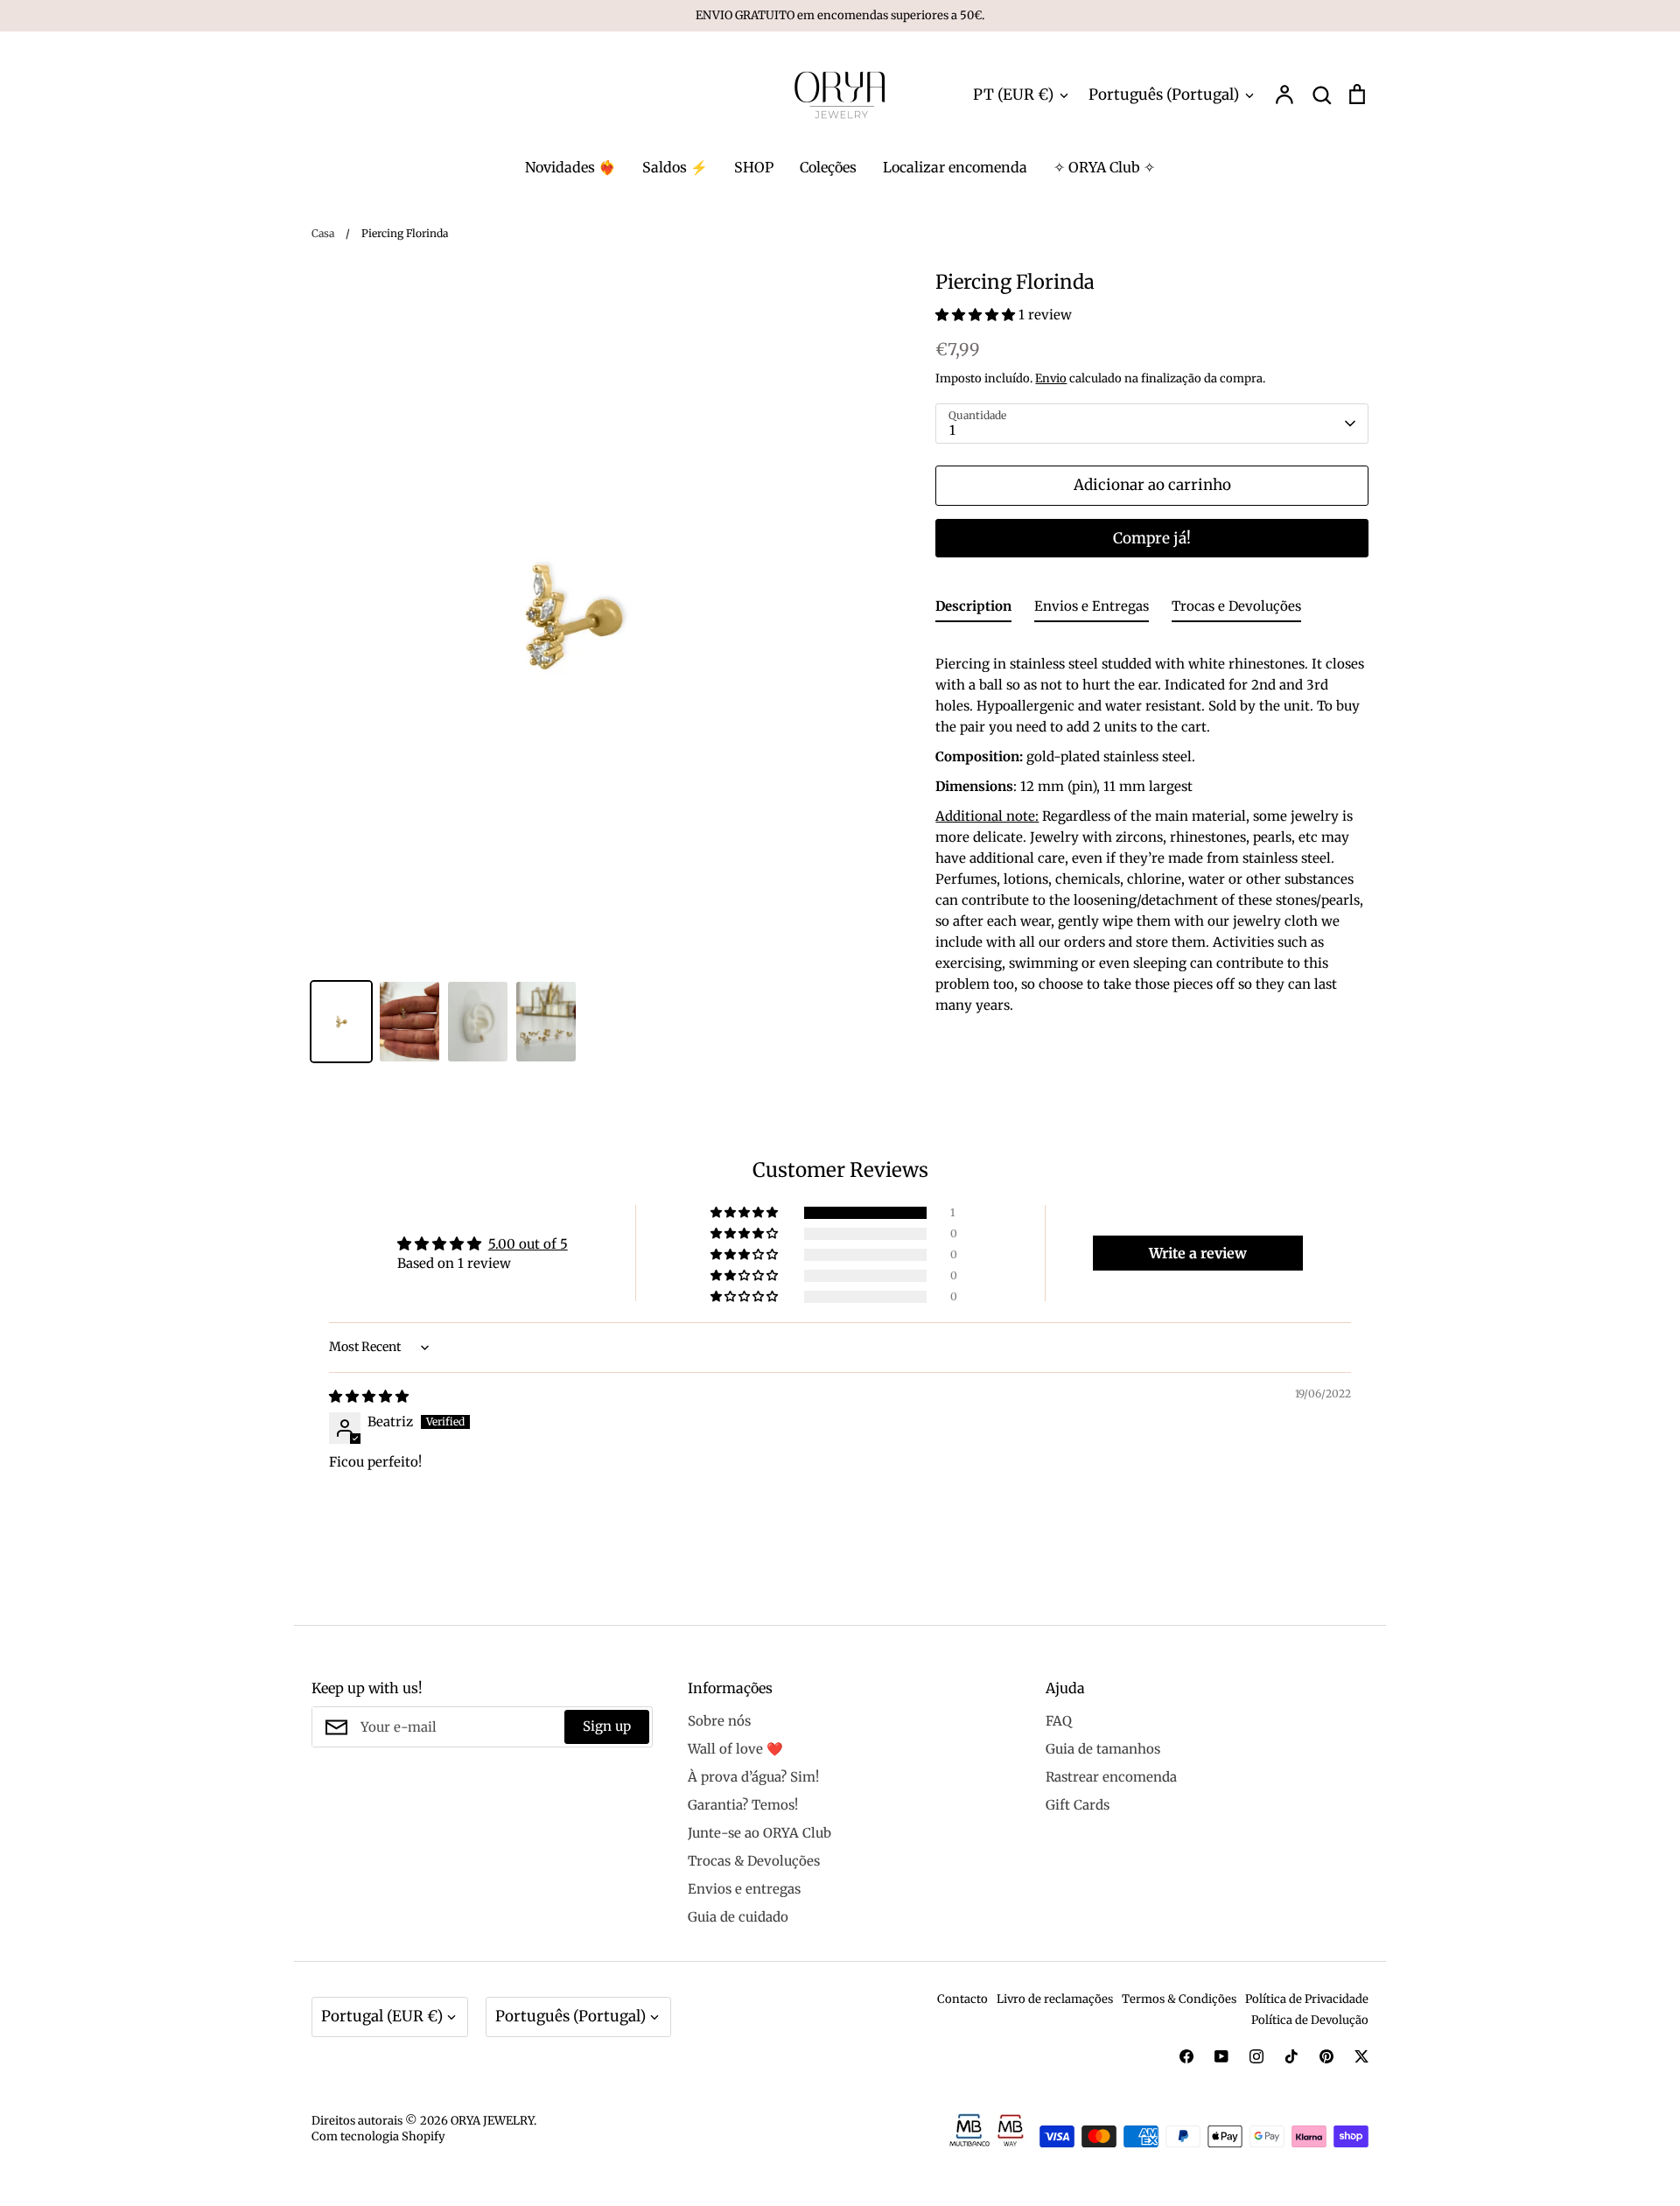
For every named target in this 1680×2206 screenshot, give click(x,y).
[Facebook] (1186, 2056)
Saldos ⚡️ (675, 167)
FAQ (1059, 1721)
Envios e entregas (744, 1889)
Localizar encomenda (955, 167)
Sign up (607, 1726)
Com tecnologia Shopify (378, 2136)
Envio (1051, 378)
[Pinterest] (1326, 2056)
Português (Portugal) (1164, 95)
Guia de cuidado (738, 1917)
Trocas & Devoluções (754, 1861)
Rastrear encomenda (1111, 1777)
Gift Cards (1078, 1805)
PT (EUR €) (1013, 95)
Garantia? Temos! (743, 1805)
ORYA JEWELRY (492, 2121)
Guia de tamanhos (1103, 1749)
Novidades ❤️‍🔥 (570, 167)
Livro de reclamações (1055, 1999)
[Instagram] (1256, 2056)
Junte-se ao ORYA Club (759, 1833)
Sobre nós (719, 1721)
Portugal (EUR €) (382, 2016)
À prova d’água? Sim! (753, 1777)
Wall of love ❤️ (735, 1749)
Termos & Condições (1179, 1999)
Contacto (962, 1999)
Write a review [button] (1198, 1253)
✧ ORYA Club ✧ (1104, 167)
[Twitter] (1361, 2056)
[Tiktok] (1291, 2056)
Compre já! (1152, 538)
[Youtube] (1221, 2056)
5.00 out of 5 (528, 1244)
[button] (977, 315)
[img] (369, 1396)
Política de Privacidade (1307, 1999)
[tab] (973, 609)
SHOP (754, 167)
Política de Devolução (1310, 2020)
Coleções (828, 167)
